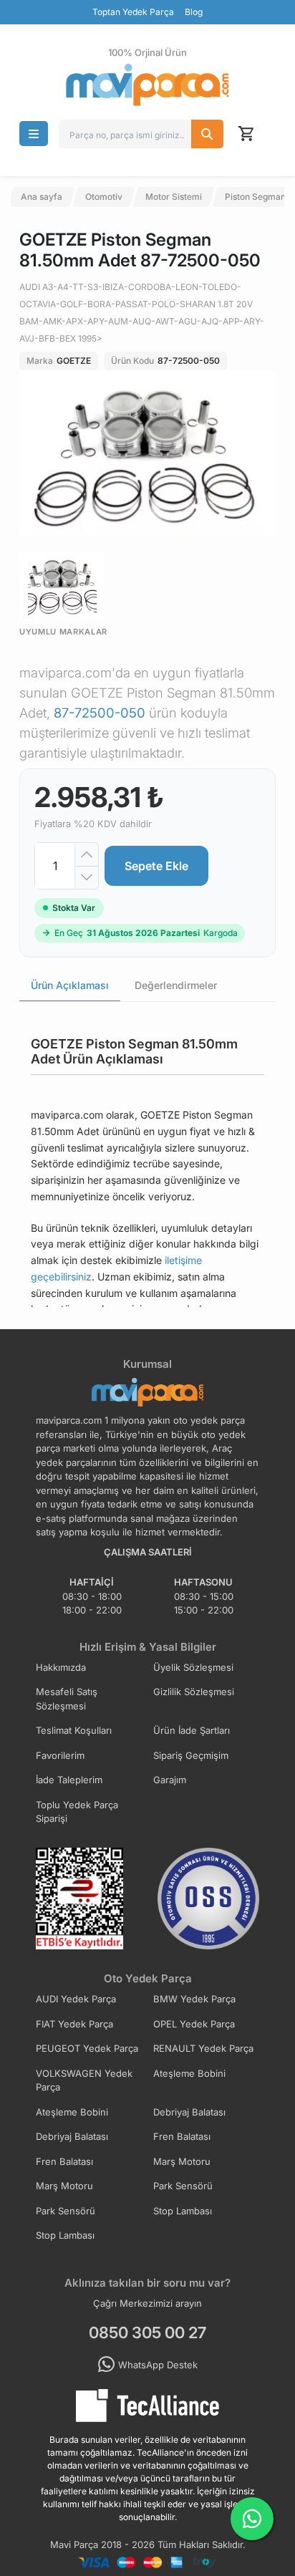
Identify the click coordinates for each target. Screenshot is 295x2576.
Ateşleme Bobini (189, 2073)
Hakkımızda (61, 1667)
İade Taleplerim (69, 1780)
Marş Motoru (182, 2161)
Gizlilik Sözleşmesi (194, 1692)
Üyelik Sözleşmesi (193, 1667)
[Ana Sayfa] (147, 85)
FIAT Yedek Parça (74, 2024)
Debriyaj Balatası (189, 2112)
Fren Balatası (182, 2136)
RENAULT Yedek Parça (203, 2048)
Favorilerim (60, 1755)
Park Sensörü (183, 2186)
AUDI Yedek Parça (76, 1999)
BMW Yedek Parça (194, 1999)
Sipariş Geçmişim (191, 1755)
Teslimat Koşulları (74, 1730)
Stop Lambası (183, 2211)
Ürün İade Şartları (192, 1730)
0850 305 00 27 (147, 2333)
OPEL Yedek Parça (194, 2024)
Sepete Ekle (156, 866)
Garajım (170, 1780)
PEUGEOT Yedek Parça (87, 2048)
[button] (34, 134)
